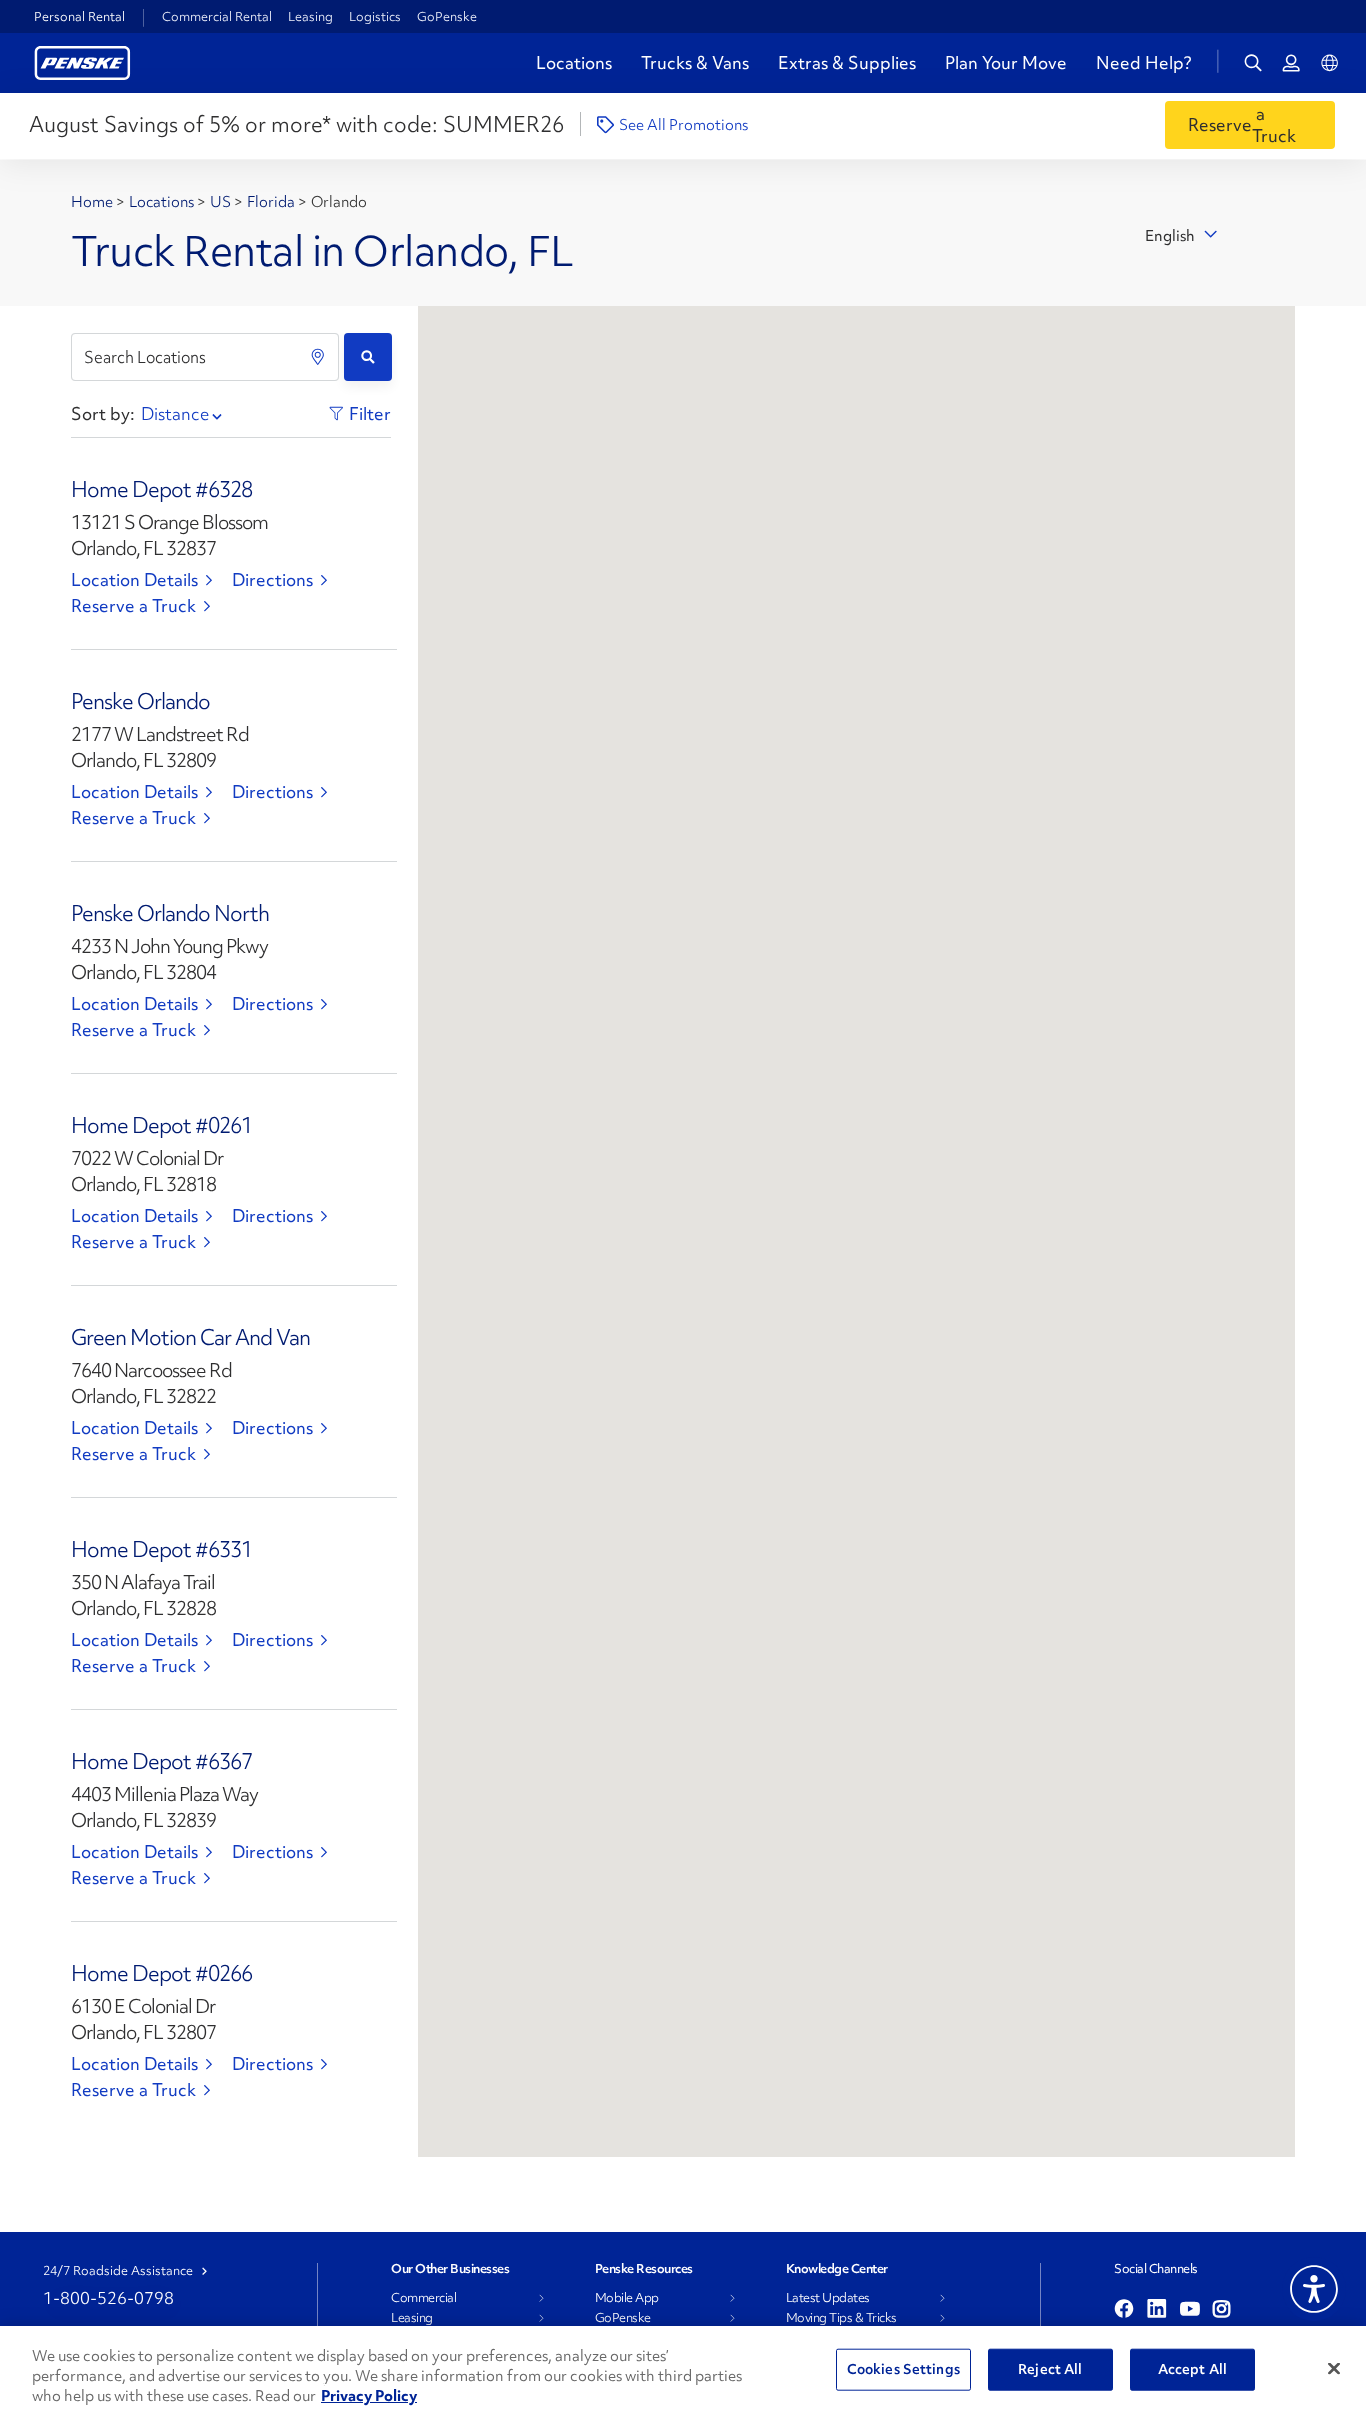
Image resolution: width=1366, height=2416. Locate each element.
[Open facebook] (1124, 2310)
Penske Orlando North (170, 913)
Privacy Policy (369, 2396)
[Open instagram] (1221, 2310)
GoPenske (447, 16)
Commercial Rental (217, 16)
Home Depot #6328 (161, 489)
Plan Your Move (1006, 62)
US (222, 202)
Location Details (134, 580)
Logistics (375, 16)
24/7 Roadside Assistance (118, 2271)
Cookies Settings (903, 2369)
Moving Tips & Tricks (841, 2318)
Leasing (310, 16)
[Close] (1334, 2369)
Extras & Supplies (847, 62)
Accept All (1192, 2369)
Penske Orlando (140, 701)
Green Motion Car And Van (190, 1337)
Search (368, 357)
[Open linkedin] (1157, 2310)
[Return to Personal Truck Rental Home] (82, 60)
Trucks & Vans (695, 62)
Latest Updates (828, 2298)
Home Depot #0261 (161, 1125)
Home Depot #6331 (161, 1549)
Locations (574, 62)
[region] (683, 2371)
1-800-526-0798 (108, 2297)
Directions (272, 580)
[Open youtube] (1190, 2310)
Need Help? (1144, 63)
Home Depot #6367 (161, 1761)
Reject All (1050, 2369)
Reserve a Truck (133, 606)
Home (93, 202)
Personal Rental (79, 17)
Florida (272, 202)
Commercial (423, 2298)
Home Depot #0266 (161, 1973)
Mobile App (627, 2298)
